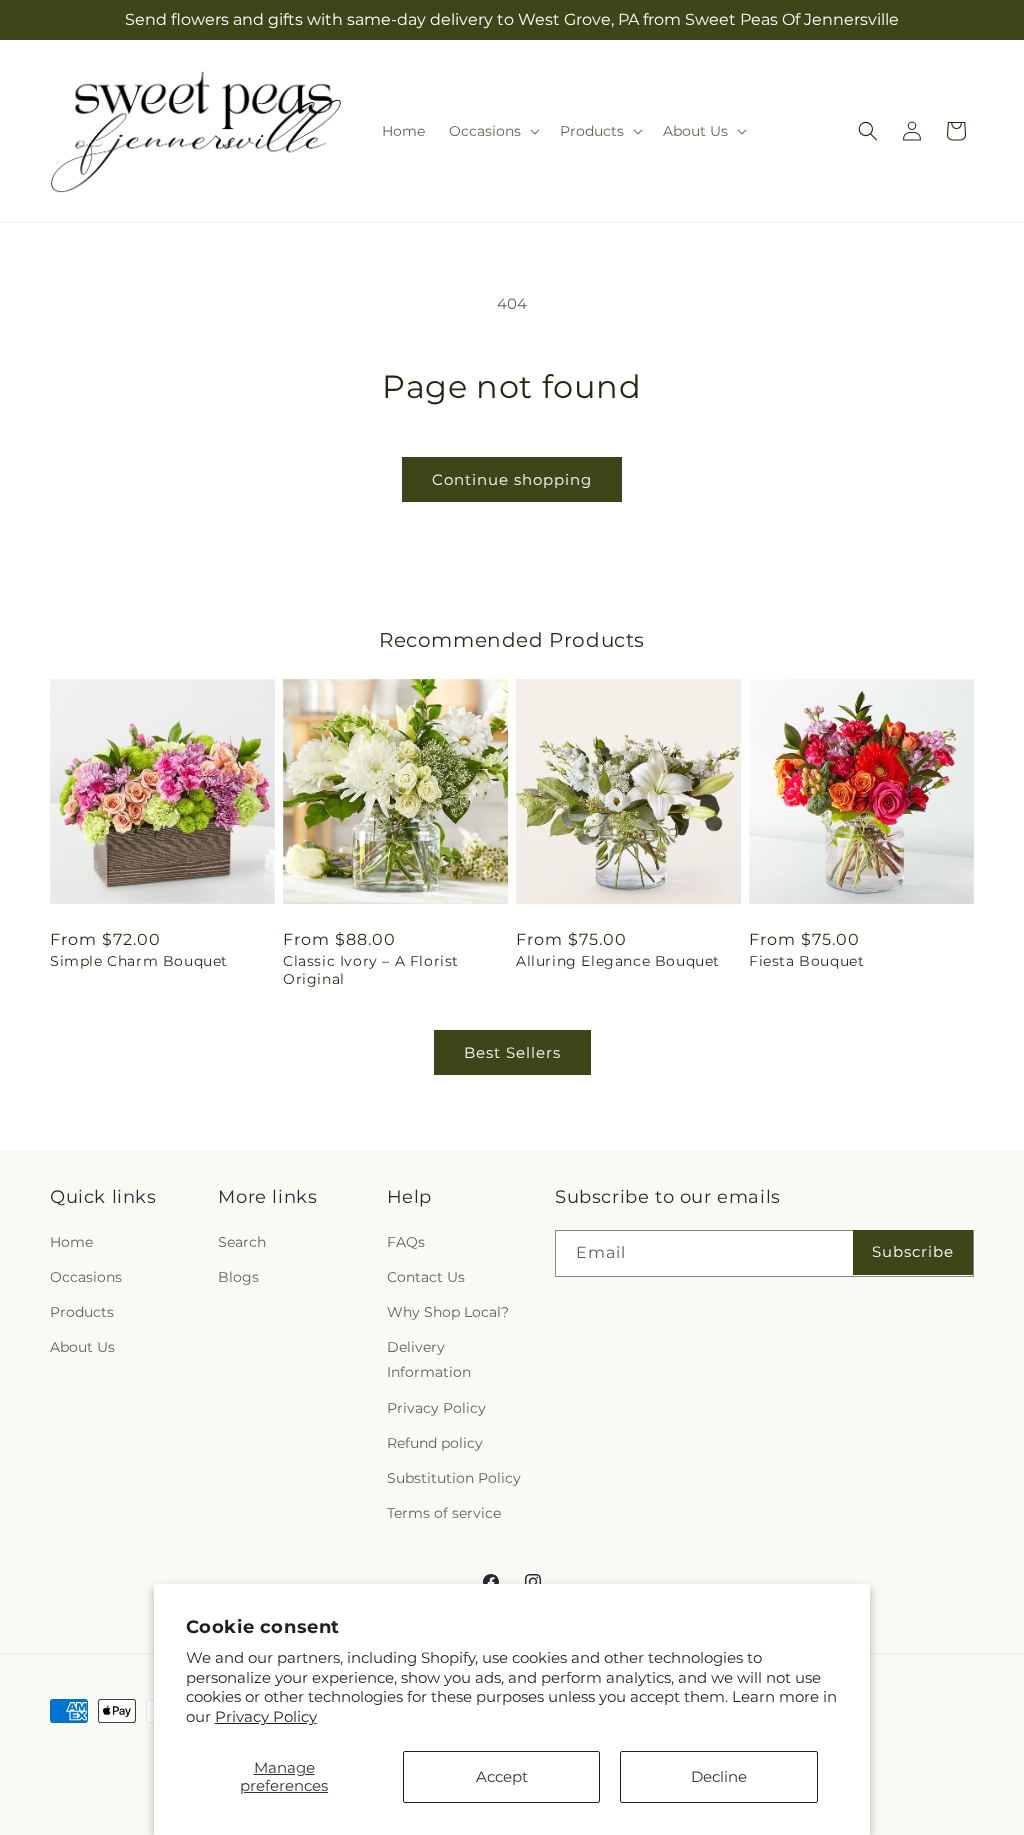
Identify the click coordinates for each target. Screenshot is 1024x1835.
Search (242, 1242)
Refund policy (435, 1443)
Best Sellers (512, 1052)
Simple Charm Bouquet (139, 961)
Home (71, 1242)
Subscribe (913, 1251)
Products (82, 1312)
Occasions (86, 1277)
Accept (502, 1776)
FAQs (406, 1242)
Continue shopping (512, 479)
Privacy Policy (266, 1716)
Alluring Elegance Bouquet (618, 961)
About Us (82, 1347)
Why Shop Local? (448, 1312)
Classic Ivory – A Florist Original (371, 970)
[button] (492, 131)
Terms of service (444, 1513)
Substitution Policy (454, 1478)
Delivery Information (429, 1359)
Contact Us (426, 1277)
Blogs (238, 1277)
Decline (719, 1776)
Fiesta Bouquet (806, 961)
